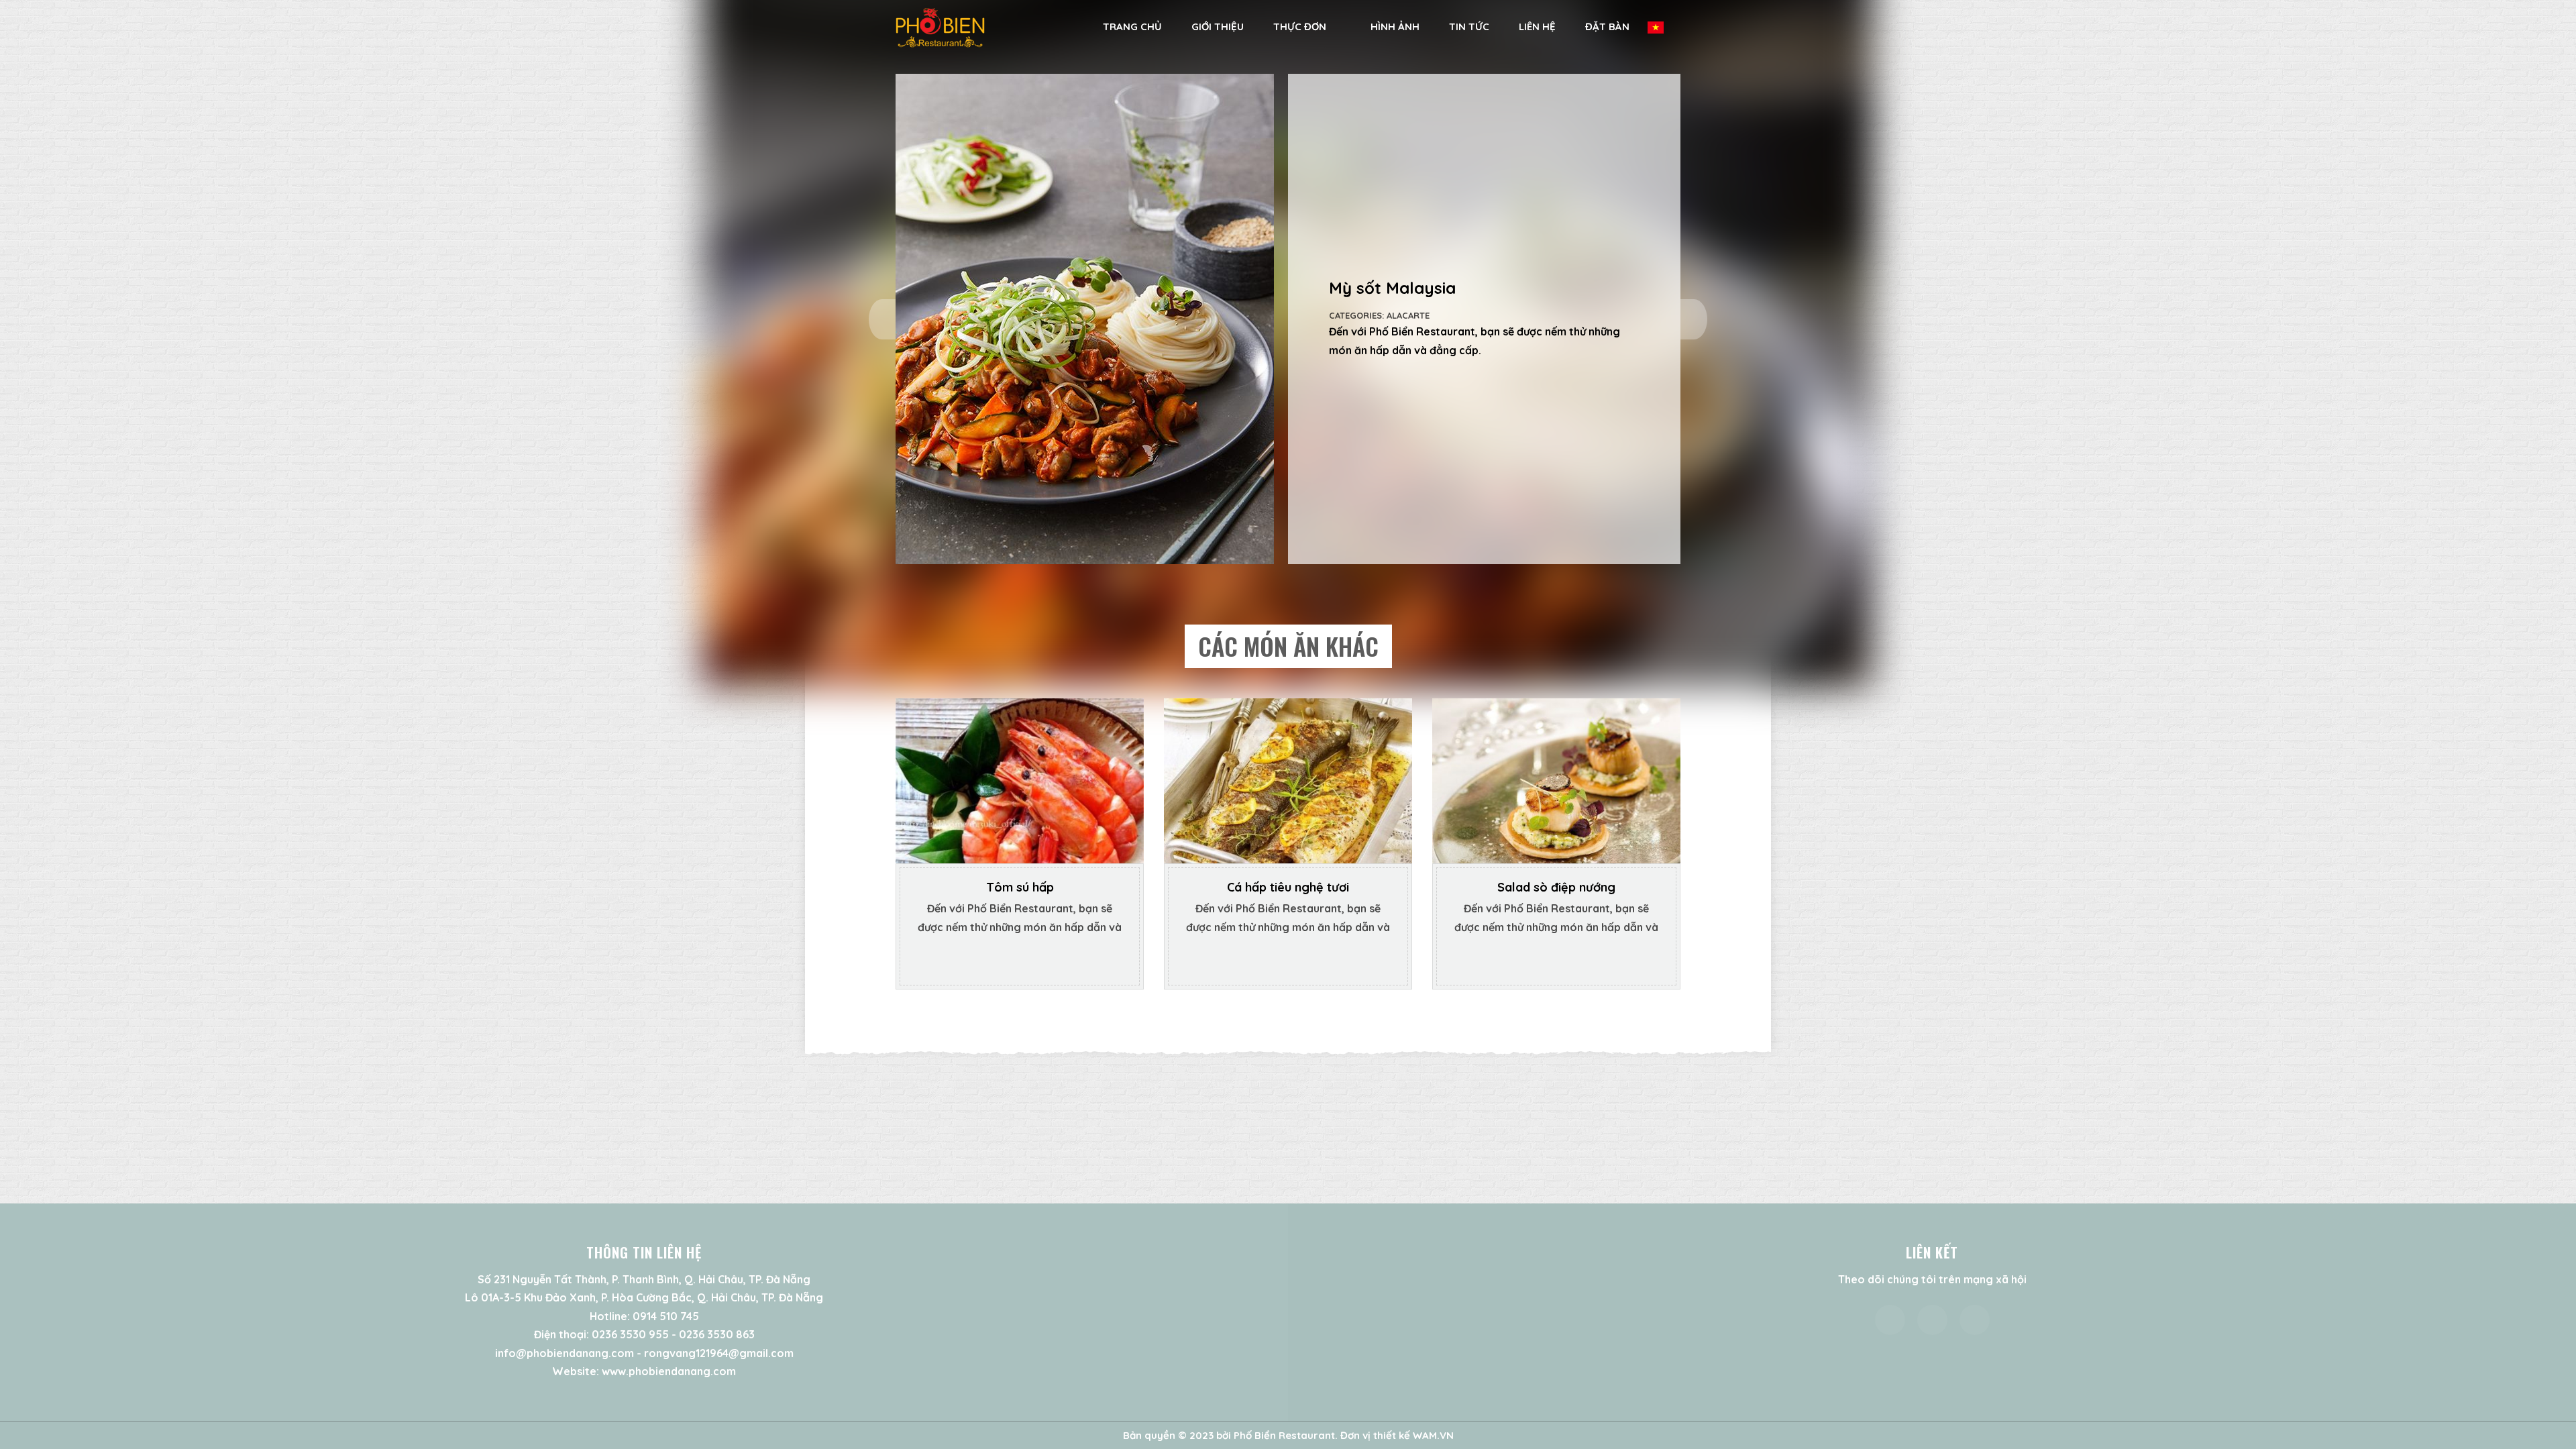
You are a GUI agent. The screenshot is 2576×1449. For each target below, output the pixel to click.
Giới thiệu (1218, 26)
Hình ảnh (1395, 26)
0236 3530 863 (717, 1334)
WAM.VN (1433, 1435)
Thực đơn (1300, 26)
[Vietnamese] (1663, 27)
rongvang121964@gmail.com (719, 1353)
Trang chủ (1132, 26)
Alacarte (1408, 315)
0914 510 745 (666, 1316)
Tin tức (1469, 26)
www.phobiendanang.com (669, 1371)
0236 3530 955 (630, 1334)
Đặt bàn (1607, 26)
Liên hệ (1537, 26)
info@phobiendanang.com (565, 1353)
